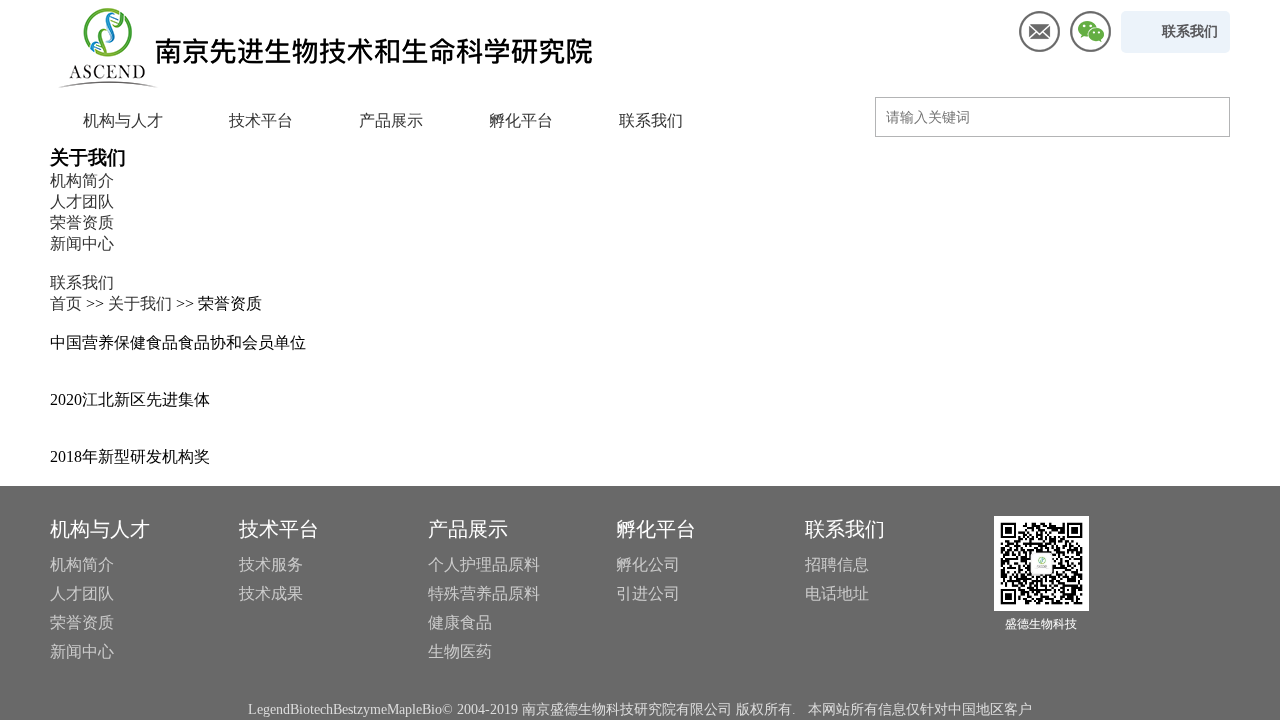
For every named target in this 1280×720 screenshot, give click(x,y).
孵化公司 (648, 564)
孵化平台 (521, 120)
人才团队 (82, 201)
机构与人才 (123, 120)
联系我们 (651, 120)
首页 (66, 303)
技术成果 (271, 593)
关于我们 (140, 303)
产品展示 (391, 120)
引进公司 (648, 593)
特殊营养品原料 (484, 593)
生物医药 (460, 651)
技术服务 (271, 564)
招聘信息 (837, 564)
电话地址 (837, 593)
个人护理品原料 (484, 564)
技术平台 (261, 120)
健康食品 (460, 622)
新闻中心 (82, 243)
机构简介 (82, 180)
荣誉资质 (82, 222)
